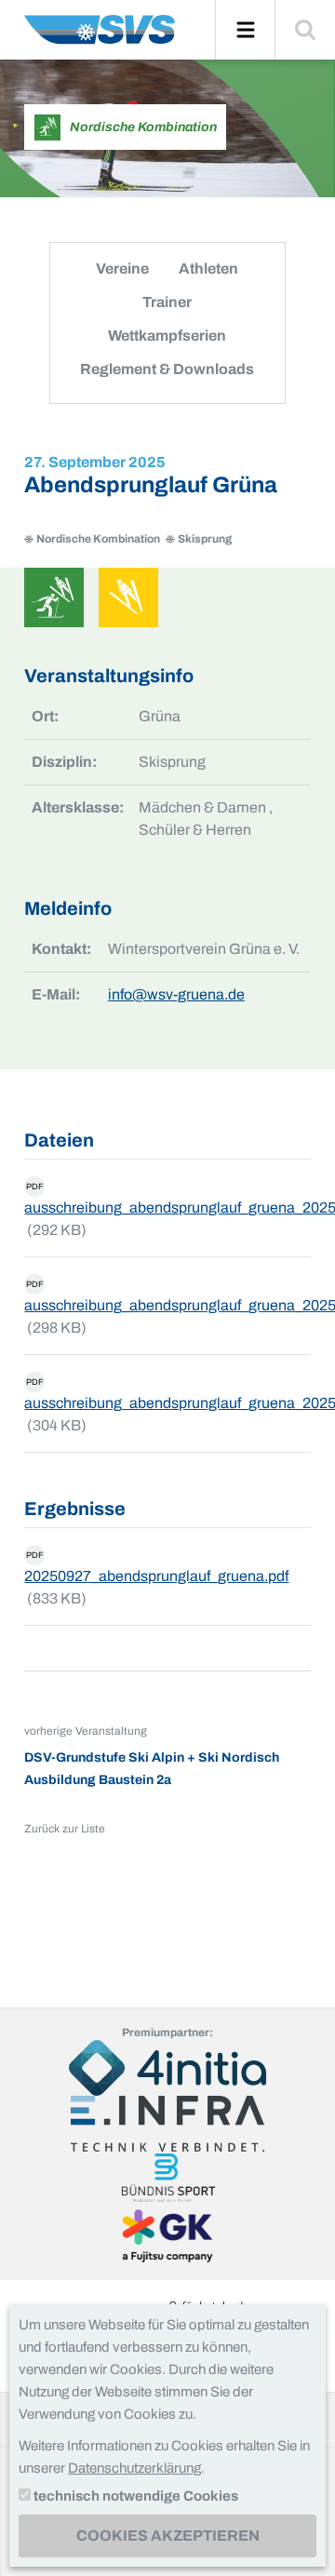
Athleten (208, 268)
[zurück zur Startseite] (100, 37)
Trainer (167, 302)
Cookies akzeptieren (168, 2536)
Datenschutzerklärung (134, 2468)
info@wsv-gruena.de (176, 994)
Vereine (122, 268)
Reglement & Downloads (167, 369)
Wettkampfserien (167, 335)
